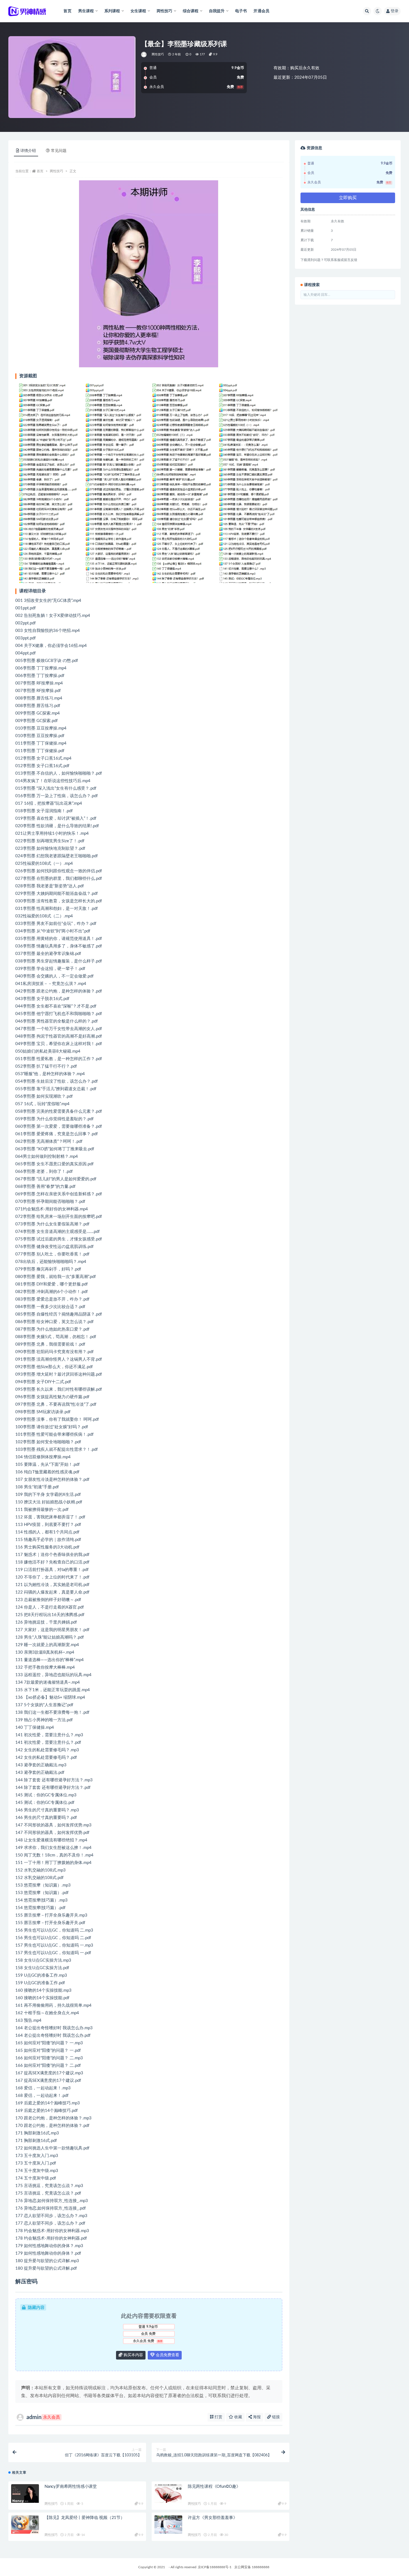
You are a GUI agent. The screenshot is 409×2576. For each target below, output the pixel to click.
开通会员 (261, 11)
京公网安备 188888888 (252, 2567)
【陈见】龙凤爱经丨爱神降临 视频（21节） (85, 2518)
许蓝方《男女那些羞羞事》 (213, 2518)
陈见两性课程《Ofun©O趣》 (214, 2487)
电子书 (241, 11)
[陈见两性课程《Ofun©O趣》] (168, 2494)
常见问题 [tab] (59, 151)
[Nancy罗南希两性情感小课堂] (25, 2494)
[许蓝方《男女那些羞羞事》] (168, 2525)
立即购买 (348, 198)
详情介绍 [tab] (28, 151)
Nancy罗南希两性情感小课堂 (71, 2487)
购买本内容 (133, 2355)
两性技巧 (158, 54)
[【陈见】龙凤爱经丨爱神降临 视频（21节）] (25, 2525)
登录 (395, 11)
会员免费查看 (167, 2355)
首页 (67, 11)
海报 (256, 2417)
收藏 (238, 2417)
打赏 (218, 2417)
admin (43, 2417)
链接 (275, 2417)
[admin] (144, 55)
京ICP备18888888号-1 (215, 2567)
